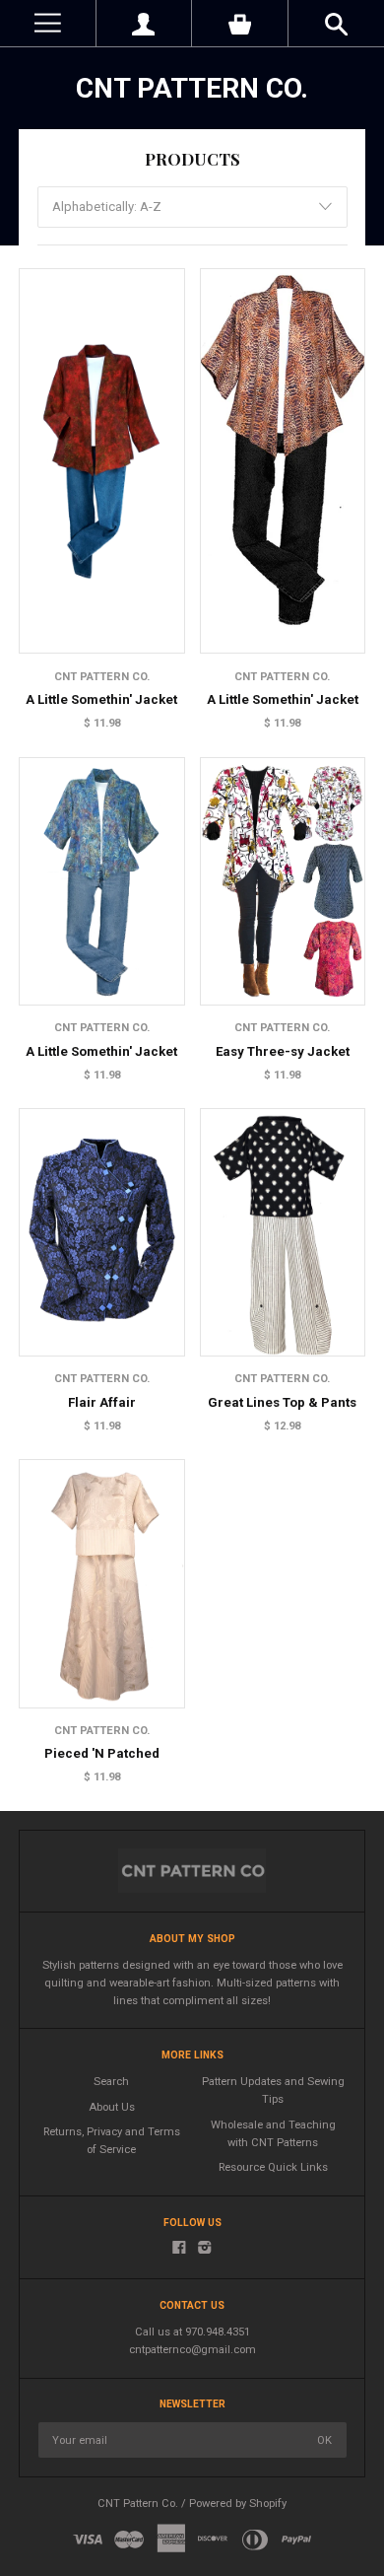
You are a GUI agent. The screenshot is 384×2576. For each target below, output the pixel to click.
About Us (112, 2107)
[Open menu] (48, 23)
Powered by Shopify (238, 2504)
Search (111, 2082)
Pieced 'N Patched (102, 1753)
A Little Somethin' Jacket (101, 699)
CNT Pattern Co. (192, 88)
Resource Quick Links (273, 2167)
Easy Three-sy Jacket (283, 1051)
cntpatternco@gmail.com (192, 2350)
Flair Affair (102, 1402)
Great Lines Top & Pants (282, 1402)
